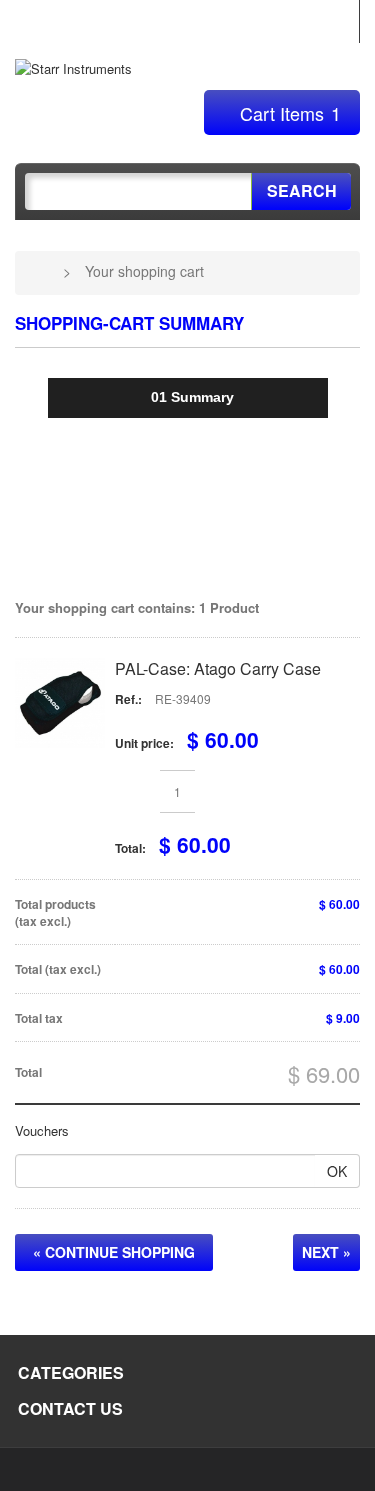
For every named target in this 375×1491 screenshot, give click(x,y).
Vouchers (42, 1130)
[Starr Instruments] (73, 67)
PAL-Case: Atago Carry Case (218, 668)
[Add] (217, 791)
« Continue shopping (114, 1252)
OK (337, 1171)
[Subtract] (137, 791)
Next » (326, 1252)
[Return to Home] (39, 271)
